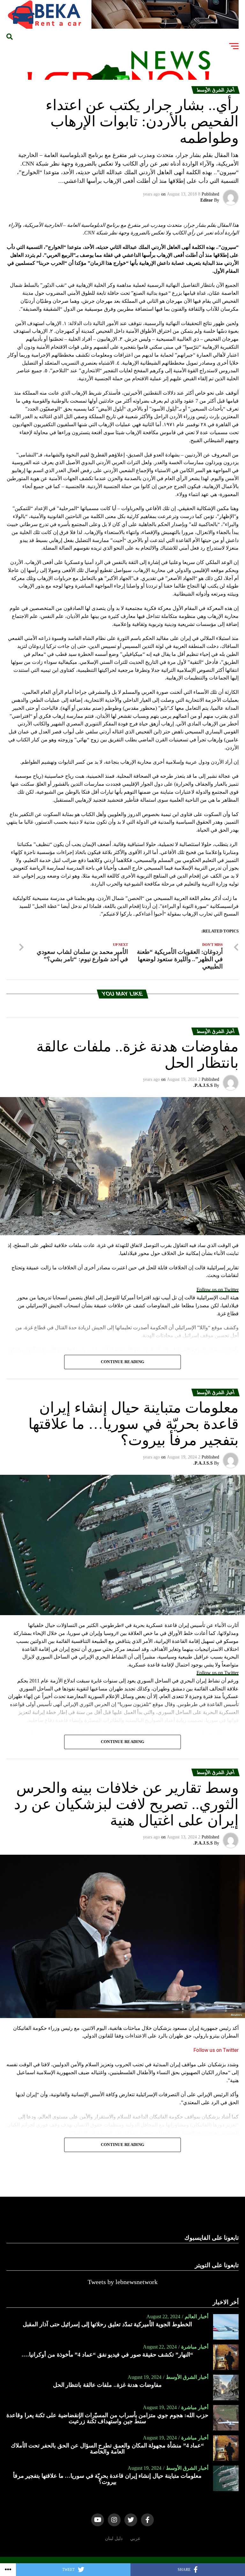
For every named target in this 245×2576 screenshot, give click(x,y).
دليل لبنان (114, 2538)
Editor (207, 200)
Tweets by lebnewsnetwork (123, 2282)
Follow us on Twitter (218, 1290)
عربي (135, 2538)
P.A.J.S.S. (203, 1085)
